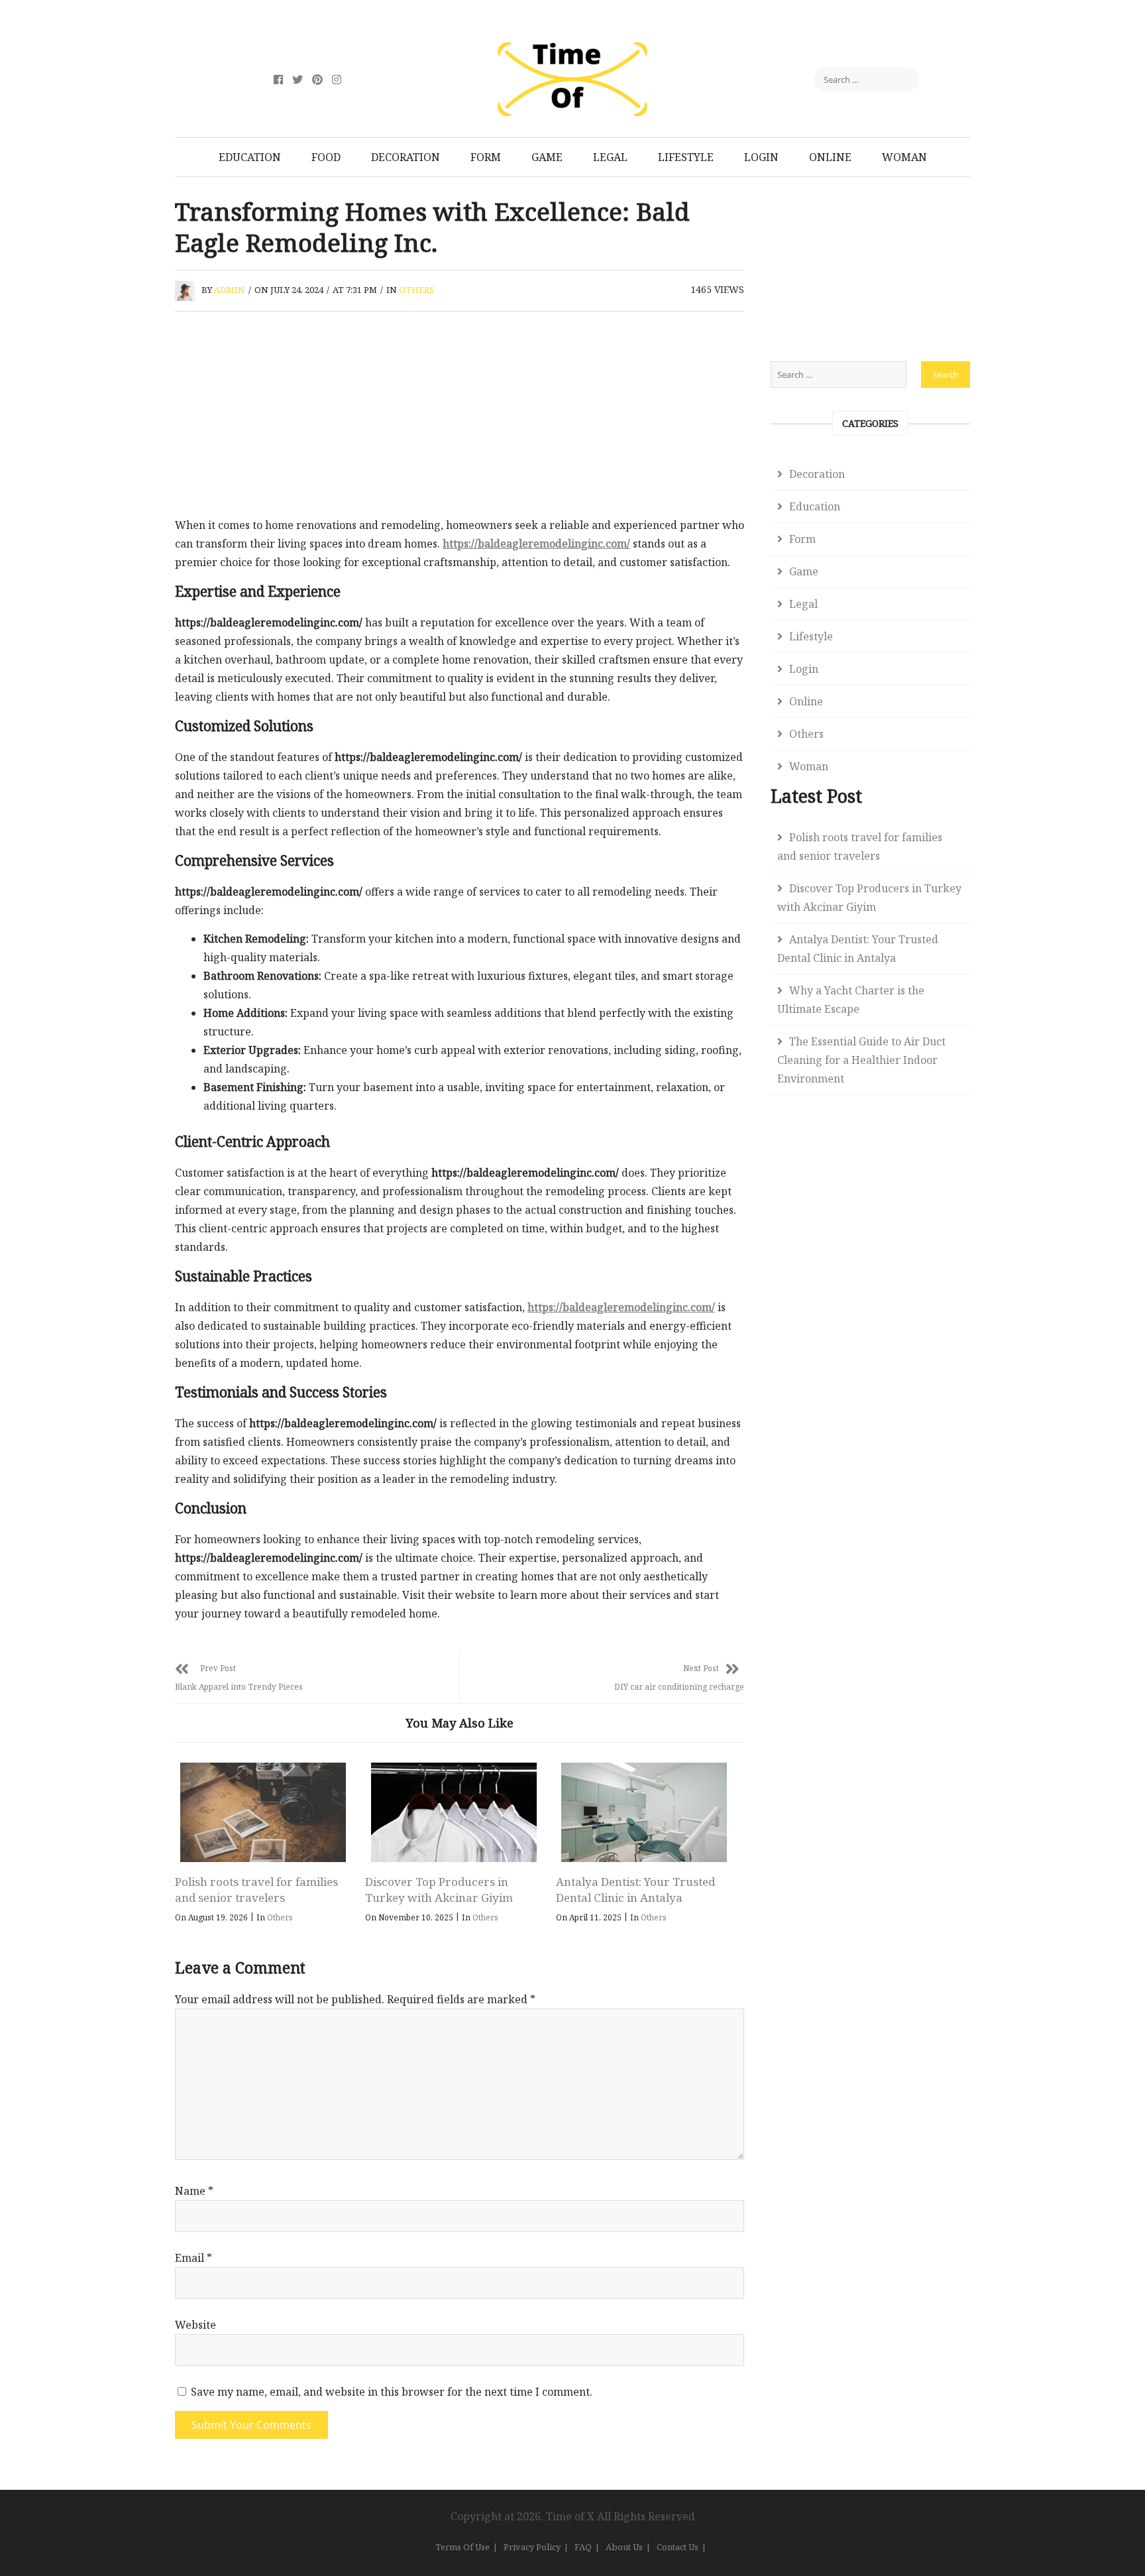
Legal (610, 157)
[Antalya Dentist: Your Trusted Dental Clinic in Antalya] (644, 1812)
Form (486, 157)
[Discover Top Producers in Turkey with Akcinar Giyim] (453, 1812)
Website (195, 2325)
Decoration (406, 157)
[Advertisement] (460, 418)
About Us (624, 2547)
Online (830, 157)
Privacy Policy (532, 2547)
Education (250, 157)
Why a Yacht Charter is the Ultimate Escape (851, 1000)
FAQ (583, 2547)
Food (326, 157)
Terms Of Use (463, 2547)
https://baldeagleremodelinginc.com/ (536, 544)
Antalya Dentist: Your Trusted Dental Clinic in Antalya (635, 1890)
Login (761, 157)
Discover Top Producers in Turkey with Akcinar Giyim (439, 1890)
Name (194, 2191)
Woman (904, 157)
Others (416, 290)
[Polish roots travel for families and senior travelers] (263, 1812)
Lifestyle (686, 157)
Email (193, 2258)
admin (230, 290)
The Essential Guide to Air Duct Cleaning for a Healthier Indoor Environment (861, 1060)
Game (547, 157)
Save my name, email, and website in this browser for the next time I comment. (392, 2392)
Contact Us (678, 2547)
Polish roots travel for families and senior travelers (256, 1890)
